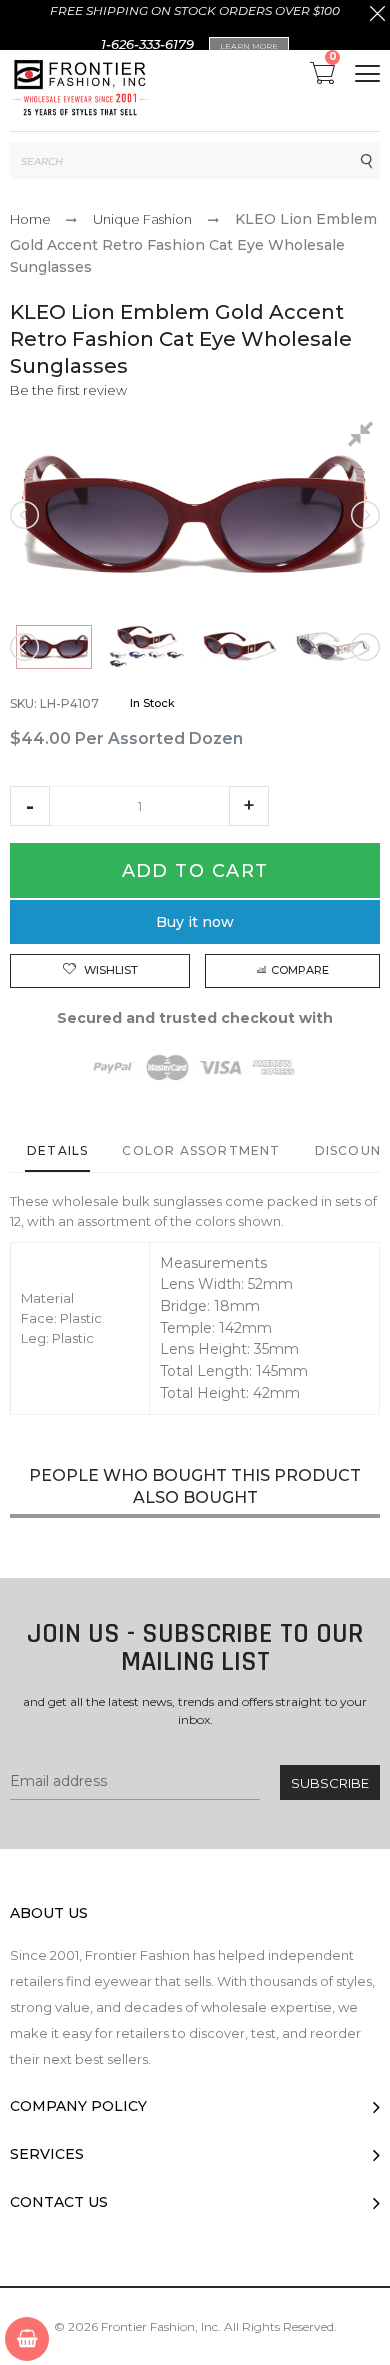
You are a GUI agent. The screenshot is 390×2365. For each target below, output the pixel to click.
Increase (249, 806)
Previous (26, 515)
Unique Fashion (142, 219)
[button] (30, 806)
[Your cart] (27, 2339)
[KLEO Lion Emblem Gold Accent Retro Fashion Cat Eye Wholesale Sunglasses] (54, 647)
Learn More (249, 46)
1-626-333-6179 (147, 44)
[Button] (367, 73)
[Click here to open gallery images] (364, 437)
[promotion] (377, 16)
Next (364, 515)
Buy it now (195, 922)
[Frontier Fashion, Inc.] (80, 90)
